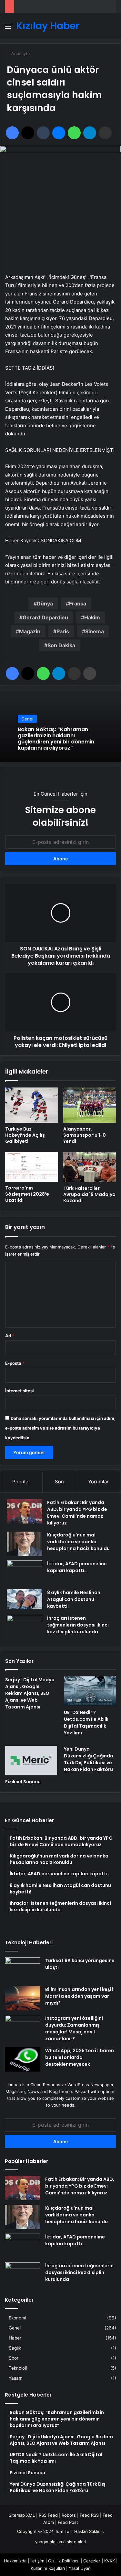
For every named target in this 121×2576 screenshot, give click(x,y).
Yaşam (16, 2378)
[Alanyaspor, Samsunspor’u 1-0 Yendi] (90, 1105)
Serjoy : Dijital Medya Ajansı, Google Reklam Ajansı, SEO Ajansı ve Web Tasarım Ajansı (30, 1693)
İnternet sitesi (20, 1391)
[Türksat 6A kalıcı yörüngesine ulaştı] (23, 1969)
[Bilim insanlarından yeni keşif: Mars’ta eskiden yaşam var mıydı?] (23, 1998)
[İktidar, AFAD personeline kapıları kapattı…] (25, 1573)
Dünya (45, 604)
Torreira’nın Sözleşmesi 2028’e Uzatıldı (27, 1194)
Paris (63, 631)
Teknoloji (18, 2368)
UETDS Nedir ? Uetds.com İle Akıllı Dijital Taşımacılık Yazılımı (86, 1723)
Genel (27, 719)
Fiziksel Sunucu (23, 1782)
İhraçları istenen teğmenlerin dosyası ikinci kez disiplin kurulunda (78, 1625)
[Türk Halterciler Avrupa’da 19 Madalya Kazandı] (90, 1167)
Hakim (92, 617)
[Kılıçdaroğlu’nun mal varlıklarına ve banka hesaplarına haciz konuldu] (25, 1544)
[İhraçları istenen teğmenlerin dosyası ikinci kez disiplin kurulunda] (25, 1627)
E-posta (15, 1363)
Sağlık (15, 2348)
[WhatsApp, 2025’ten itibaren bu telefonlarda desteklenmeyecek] (23, 2059)
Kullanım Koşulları (48, 2568)
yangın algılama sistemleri (61, 2542)
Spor (14, 2358)
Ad (10, 1336)
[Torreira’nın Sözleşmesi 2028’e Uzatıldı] (32, 1167)
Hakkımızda (15, 2561)
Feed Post (68, 2522)
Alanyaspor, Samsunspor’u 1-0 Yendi (85, 1135)
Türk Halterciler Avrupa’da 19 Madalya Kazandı (89, 1194)
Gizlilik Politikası (64, 2561)
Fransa (78, 604)
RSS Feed (48, 2515)
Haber (15, 2338)
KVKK (110, 2561)
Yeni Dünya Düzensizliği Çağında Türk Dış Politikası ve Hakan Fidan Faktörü (89, 1759)
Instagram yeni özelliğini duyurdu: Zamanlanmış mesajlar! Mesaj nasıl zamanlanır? (74, 2028)
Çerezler (92, 2561)
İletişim (37, 2561)
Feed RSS (89, 2515)
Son (59, 1482)
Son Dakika (61, 645)
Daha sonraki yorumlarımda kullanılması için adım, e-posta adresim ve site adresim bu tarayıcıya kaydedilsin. (60, 1428)
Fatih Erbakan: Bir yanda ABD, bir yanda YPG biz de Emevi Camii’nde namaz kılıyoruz (77, 1513)
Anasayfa (20, 53)
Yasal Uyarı (80, 2568)
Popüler (21, 1482)
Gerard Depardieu (45, 617)
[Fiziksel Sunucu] (31, 1760)
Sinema (95, 631)
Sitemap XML (22, 2515)
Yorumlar (98, 1482)
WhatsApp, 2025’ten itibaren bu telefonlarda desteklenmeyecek (80, 2057)
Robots (69, 2515)
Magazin (30, 631)
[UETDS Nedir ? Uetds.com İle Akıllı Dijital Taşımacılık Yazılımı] (90, 1691)
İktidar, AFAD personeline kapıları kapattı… (77, 1567)
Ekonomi (17, 2318)
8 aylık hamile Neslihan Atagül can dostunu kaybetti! (74, 1599)
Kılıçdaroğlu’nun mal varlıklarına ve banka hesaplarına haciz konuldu (78, 1542)
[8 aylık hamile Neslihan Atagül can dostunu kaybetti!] (25, 1599)
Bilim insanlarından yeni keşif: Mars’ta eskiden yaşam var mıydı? (80, 1996)
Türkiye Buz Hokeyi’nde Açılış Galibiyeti (25, 1135)
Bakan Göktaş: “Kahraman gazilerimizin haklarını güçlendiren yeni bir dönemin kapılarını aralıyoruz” (56, 738)
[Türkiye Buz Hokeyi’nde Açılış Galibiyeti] (32, 1105)
